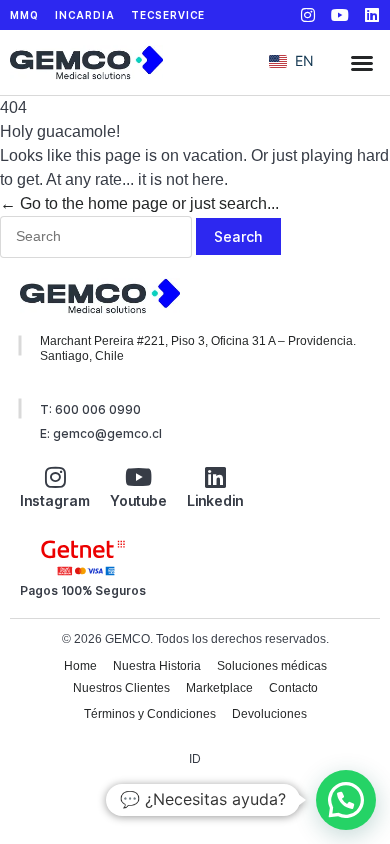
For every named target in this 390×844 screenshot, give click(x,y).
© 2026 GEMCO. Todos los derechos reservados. (195, 639)
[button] (362, 63)
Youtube (138, 500)
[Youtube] (340, 15)
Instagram (55, 500)
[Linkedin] (372, 15)
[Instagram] (308, 15)
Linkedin (215, 500)
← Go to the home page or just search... (139, 203)
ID (195, 759)
